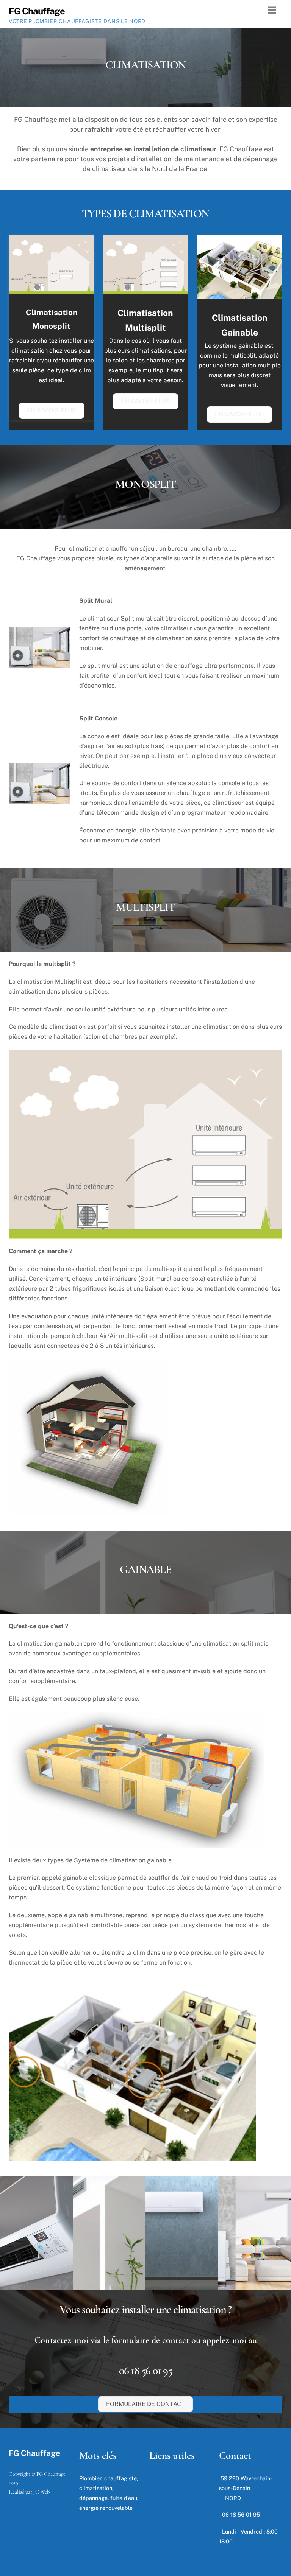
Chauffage (163, 2508)
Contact (160, 2551)
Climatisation (166, 2523)
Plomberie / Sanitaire (176, 2494)
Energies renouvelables (179, 2537)
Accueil (159, 2480)
